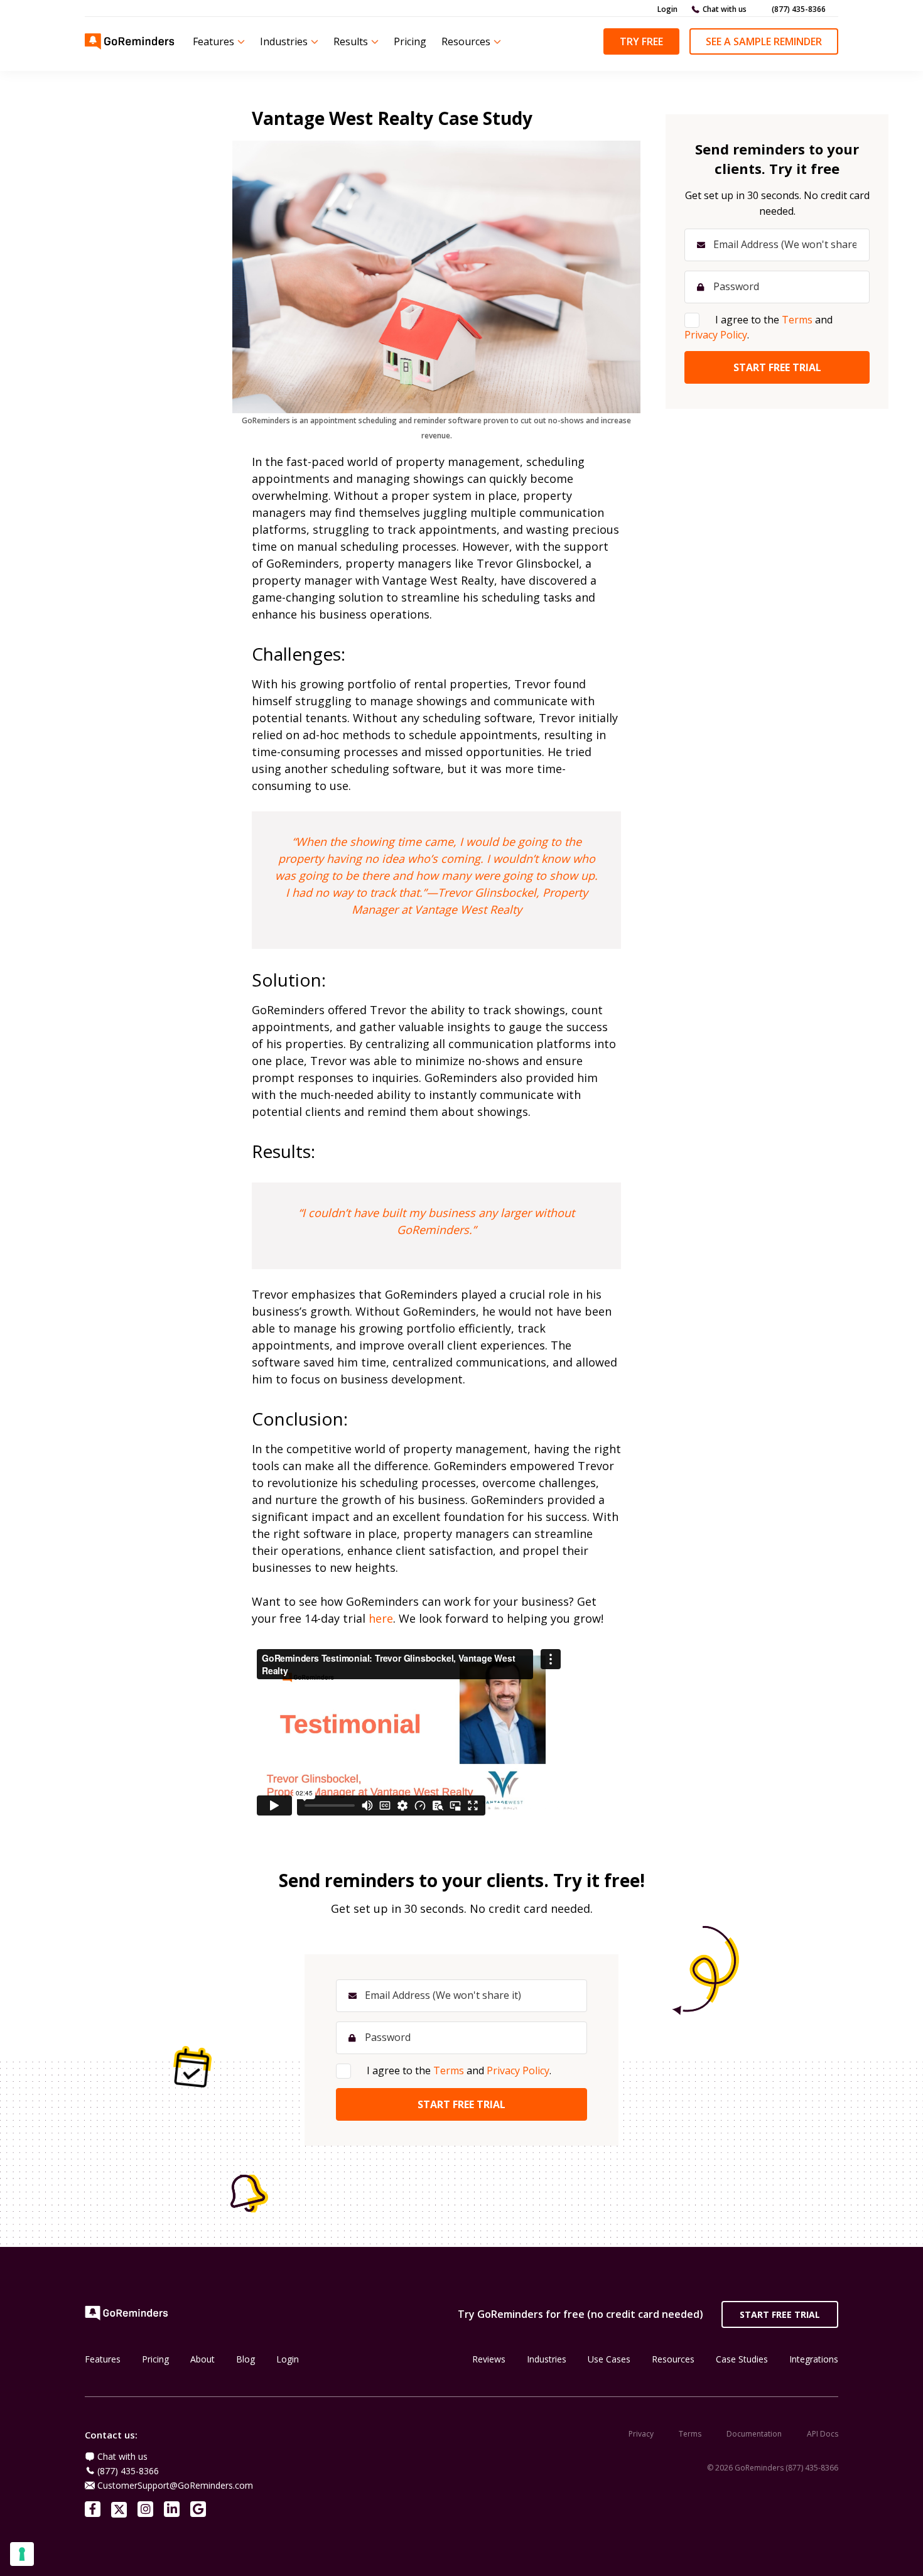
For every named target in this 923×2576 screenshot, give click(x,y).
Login (667, 9)
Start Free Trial (780, 2314)
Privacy (641, 2434)
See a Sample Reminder (764, 41)
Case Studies (742, 2359)
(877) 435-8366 (799, 9)
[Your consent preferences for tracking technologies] (22, 2554)
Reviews (489, 2359)
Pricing (410, 41)
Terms (449, 2070)
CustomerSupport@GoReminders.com (175, 2485)
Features (213, 41)
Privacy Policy (518, 2070)
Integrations (814, 2359)
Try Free (641, 41)
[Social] (93, 2509)
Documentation (754, 2434)
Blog (246, 2359)
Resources (466, 41)
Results (351, 41)
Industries (284, 41)
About (202, 2359)
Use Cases (609, 2359)
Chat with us (725, 9)
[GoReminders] (130, 41)
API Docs (823, 2434)
